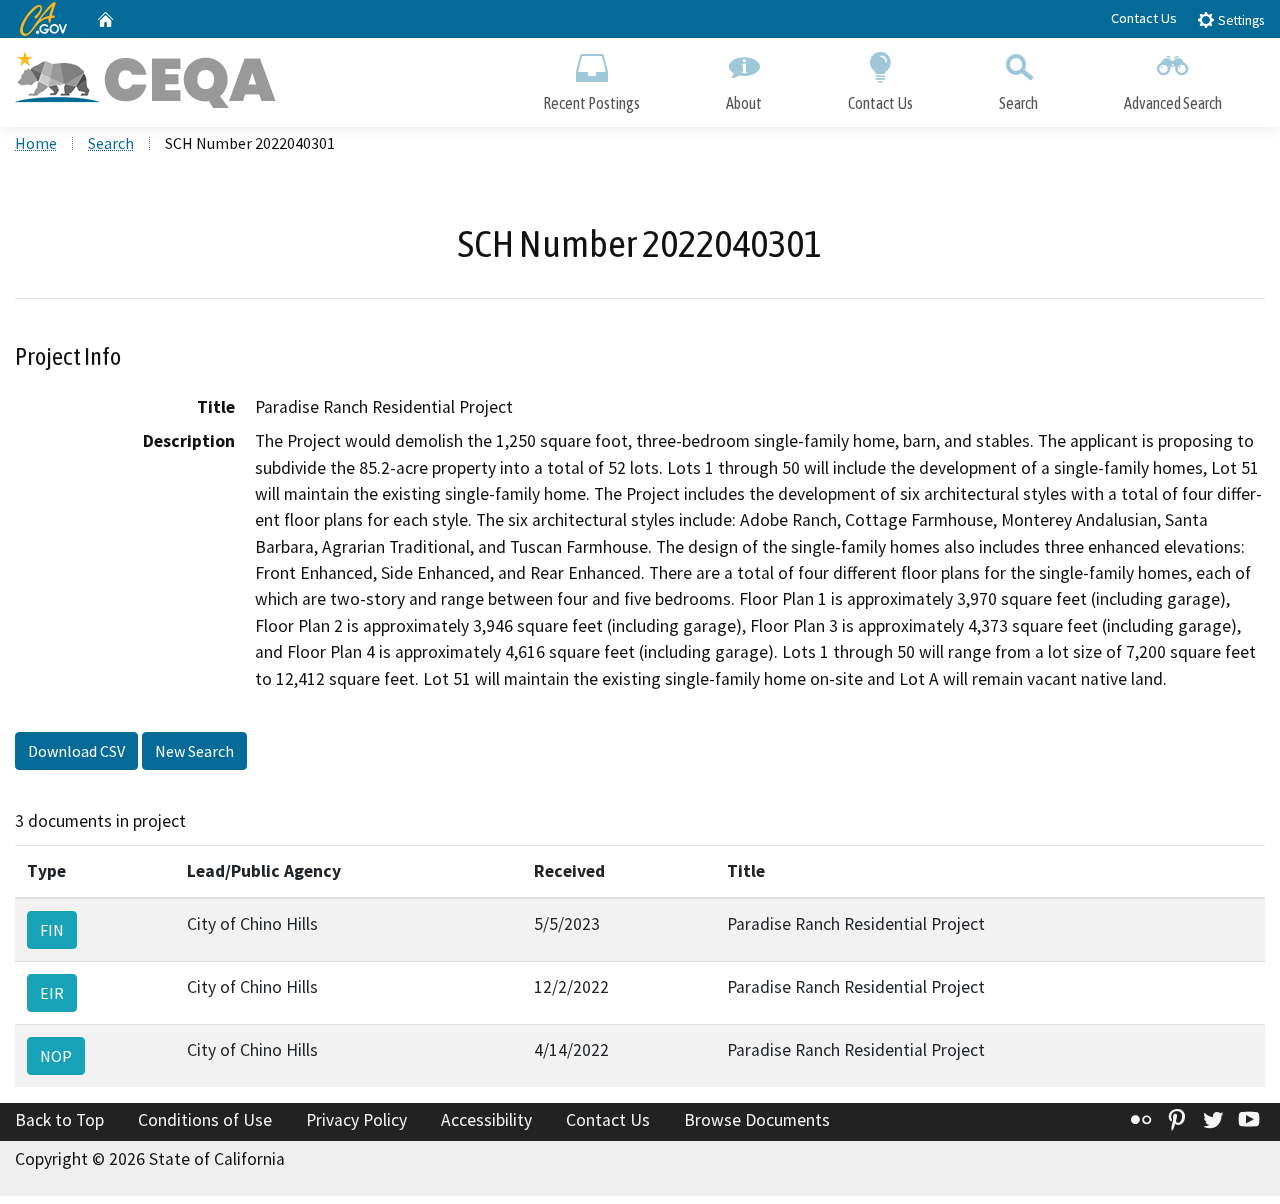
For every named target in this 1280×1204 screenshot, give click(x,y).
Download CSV (76, 751)
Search (1018, 103)
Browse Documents (757, 1120)
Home (36, 143)
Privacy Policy (356, 1120)
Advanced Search (1173, 103)
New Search (194, 751)
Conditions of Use (205, 1120)
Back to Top (59, 1120)
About (744, 103)
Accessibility (486, 1120)
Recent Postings (591, 103)
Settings (1239, 20)
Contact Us (1144, 18)
